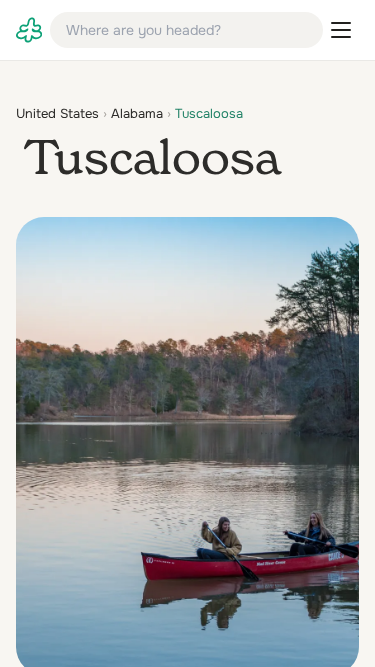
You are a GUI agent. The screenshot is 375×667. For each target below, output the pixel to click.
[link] (29, 30)
